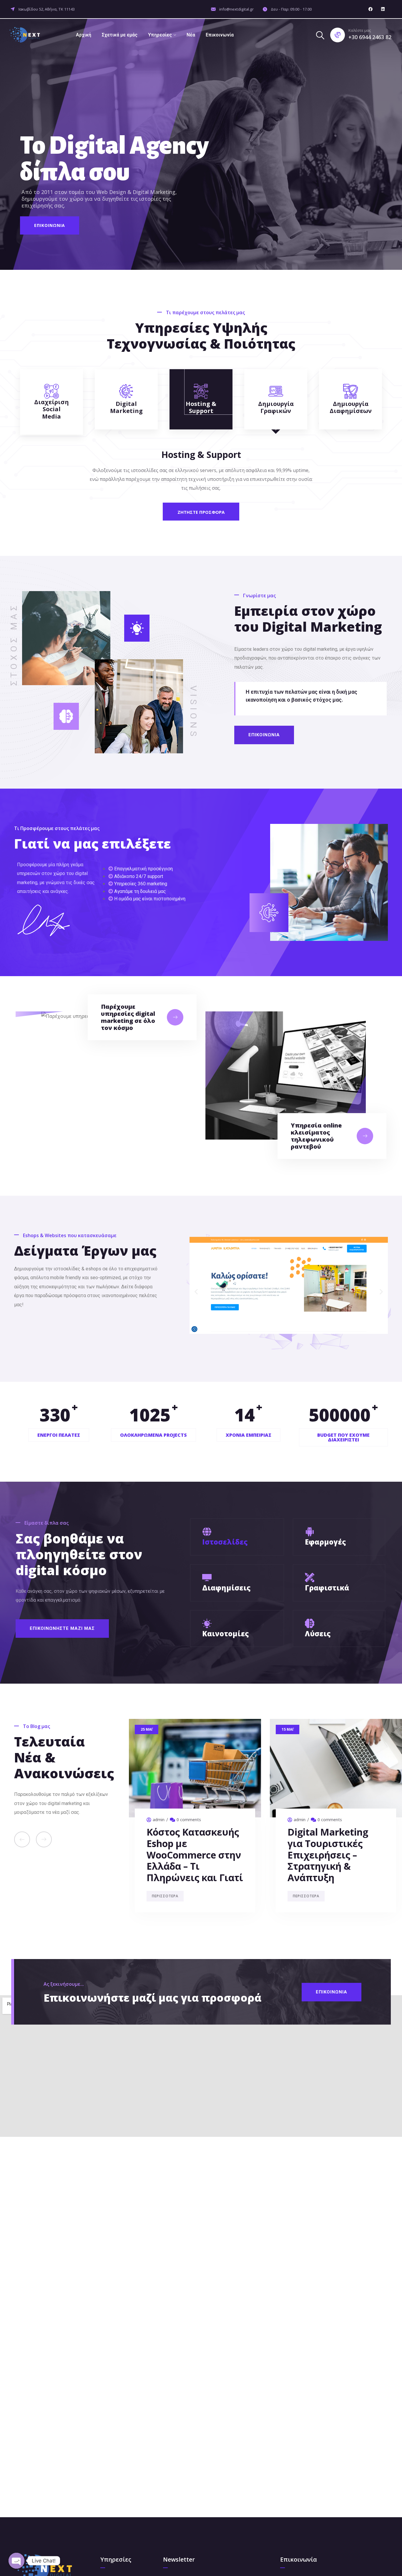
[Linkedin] (383, 9)
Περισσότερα (165, 1896)
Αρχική (84, 35)
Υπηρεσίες (160, 35)
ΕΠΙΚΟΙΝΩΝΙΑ (50, 225)
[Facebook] (371, 9)
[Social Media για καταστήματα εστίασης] (336, 1768)
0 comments (189, 1820)
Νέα (191, 35)
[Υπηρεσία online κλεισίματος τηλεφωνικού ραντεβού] (365, 1136)
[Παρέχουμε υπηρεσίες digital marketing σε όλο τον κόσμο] (175, 1017)
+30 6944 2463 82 (370, 37)
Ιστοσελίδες (225, 1542)
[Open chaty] (16, 2561)
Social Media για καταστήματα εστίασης (325, 1843)
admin (159, 1820)
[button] (196, 1292)
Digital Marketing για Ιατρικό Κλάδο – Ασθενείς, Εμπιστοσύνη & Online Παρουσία (192, 1855)
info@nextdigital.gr (236, 9)
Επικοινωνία (220, 35)
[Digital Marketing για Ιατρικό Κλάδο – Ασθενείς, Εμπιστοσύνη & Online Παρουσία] (195, 1768)
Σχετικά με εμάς (120, 35)
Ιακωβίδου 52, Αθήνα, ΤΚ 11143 (46, 9)
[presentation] (22, 1839)
